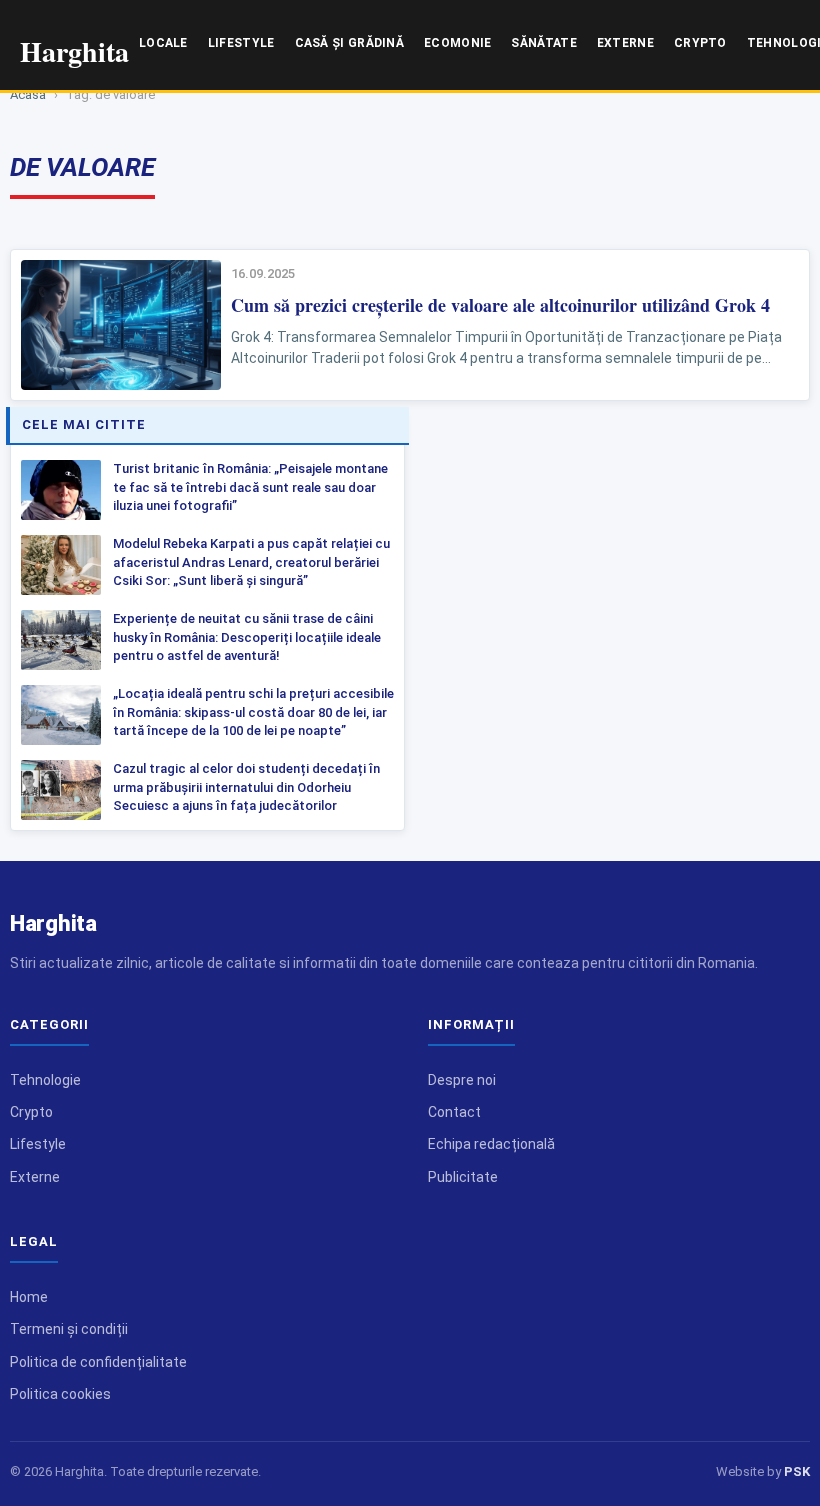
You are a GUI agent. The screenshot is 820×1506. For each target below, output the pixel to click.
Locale (163, 43)
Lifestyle (241, 43)
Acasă (28, 94)
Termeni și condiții (69, 1329)
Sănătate (543, 43)
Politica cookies (60, 1394)
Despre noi (462, 1080)
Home (29, 1297)
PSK (797, 1471)
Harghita (53, 923)
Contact (454, 1112)
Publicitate (463, 1177)
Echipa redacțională (491, 1144)
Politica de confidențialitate (98, 1362)
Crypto (700, 43)
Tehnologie (45, 1080)
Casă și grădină (350, 43)
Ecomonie (457, 43)
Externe (625, 43)
